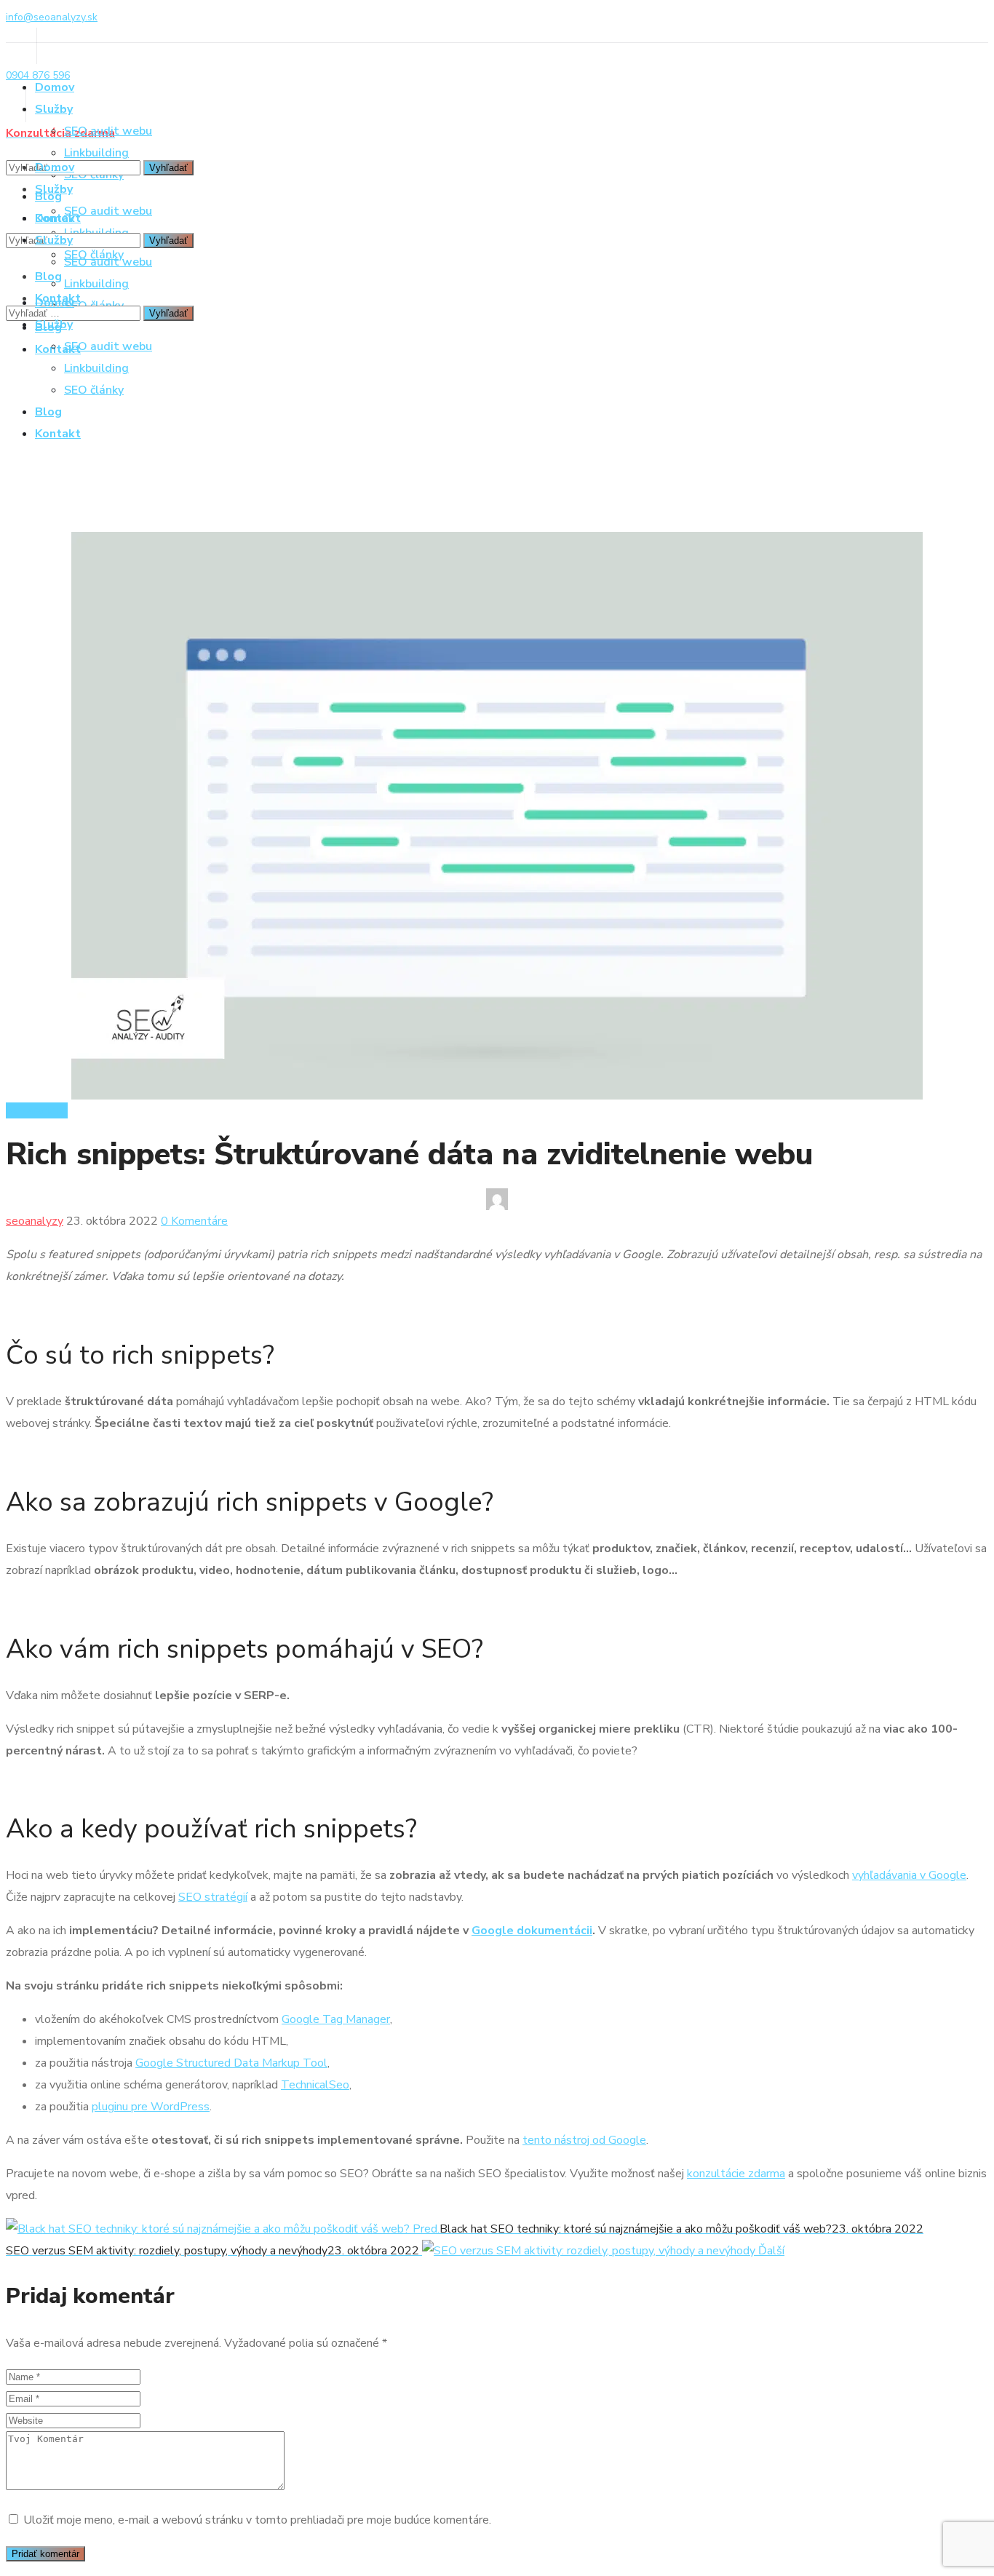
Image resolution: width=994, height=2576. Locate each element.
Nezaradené (37, 1110)
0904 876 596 (38, 75)
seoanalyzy (35, 1221)
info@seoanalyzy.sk (52, 17)
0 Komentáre (194, 1221)
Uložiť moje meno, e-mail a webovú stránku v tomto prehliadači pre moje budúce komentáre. (257, 2520)
